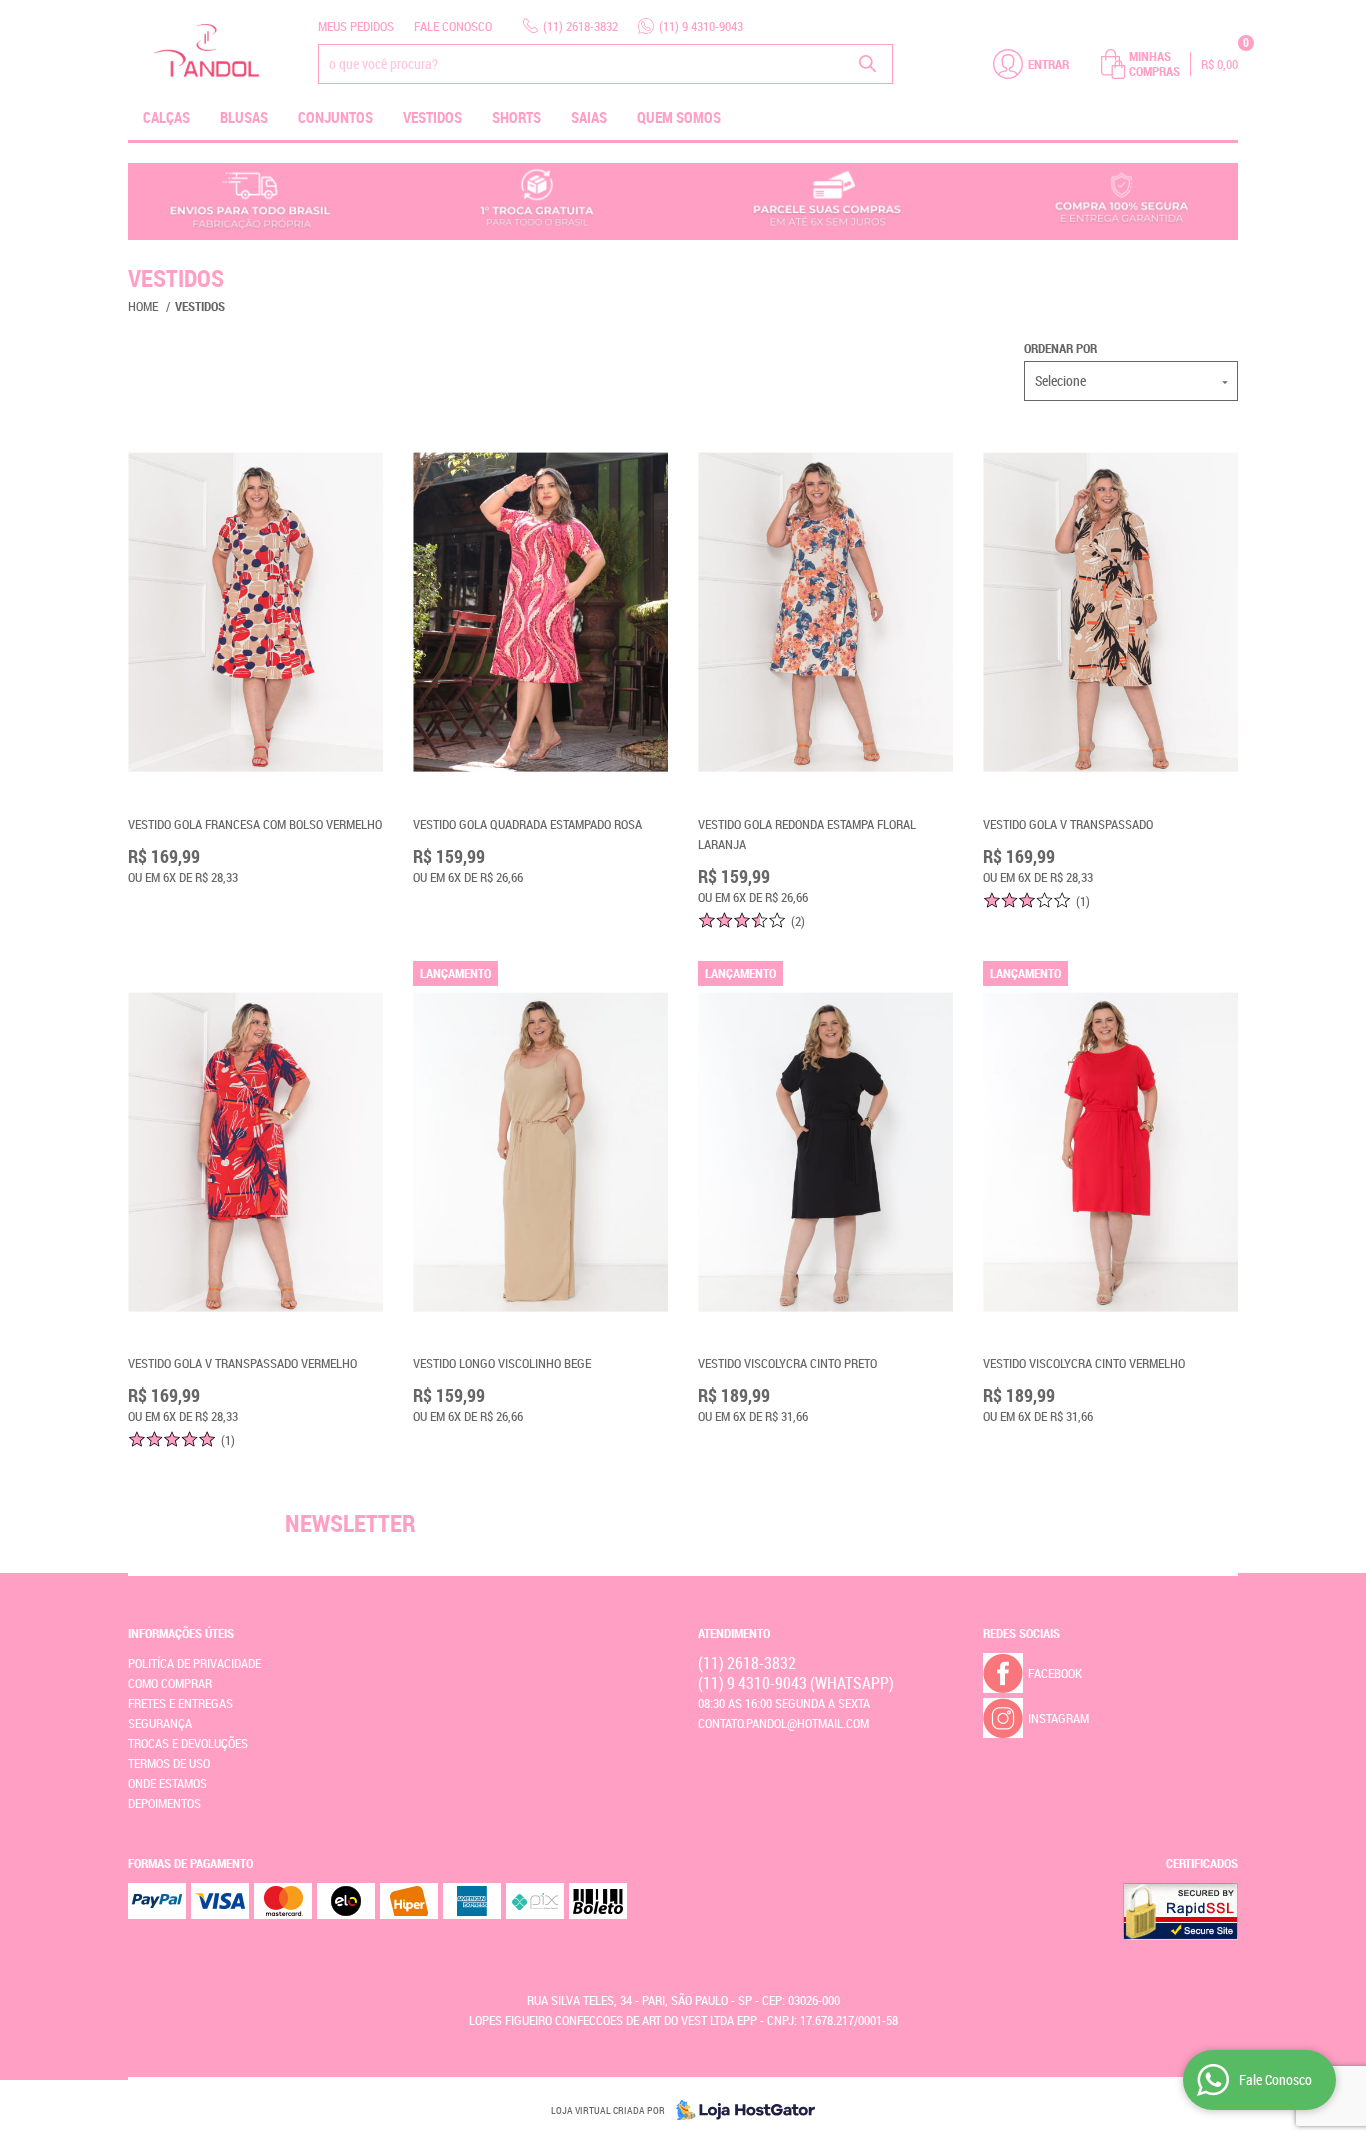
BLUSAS (244, 117)
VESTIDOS (432, 117)
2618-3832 (580, 26)
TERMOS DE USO (169, 1763)
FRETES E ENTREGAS (180, 1703)
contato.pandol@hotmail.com (783, 1723)
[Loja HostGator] (740, 2110)
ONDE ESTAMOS (167, 1783)
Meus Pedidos (356, 26)
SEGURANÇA (160, 1723)
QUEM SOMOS (679, 117)
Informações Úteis (181, 1633)
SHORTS (516, 117)
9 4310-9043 (701, 26)
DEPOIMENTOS (164, 1803)
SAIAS (589, 117)
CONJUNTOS (335, 117)
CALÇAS (166, 117)
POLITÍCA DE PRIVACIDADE (194, 1663)
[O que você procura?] (868, 64)
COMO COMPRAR (170, 1683)
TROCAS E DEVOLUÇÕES (188, 1743)
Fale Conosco (453, 26)
